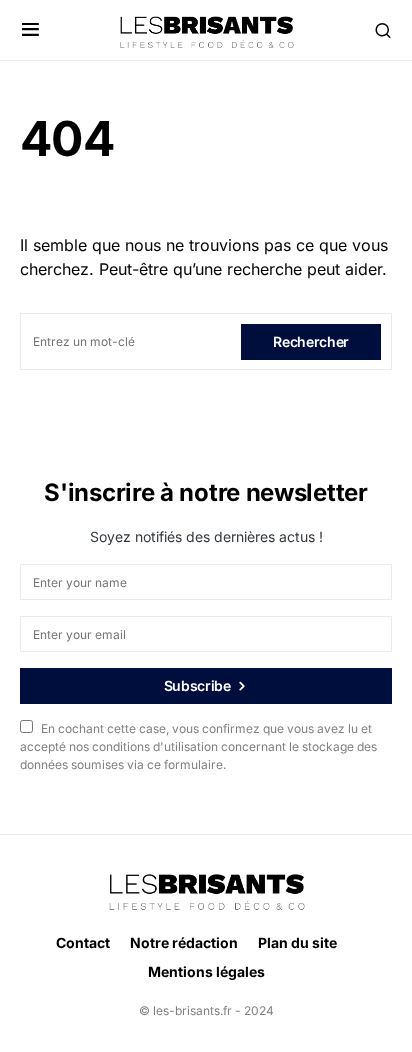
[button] (30, 30)
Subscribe (197, 685)
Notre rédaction (184, 942)
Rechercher (311, 341)
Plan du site (297, 942)
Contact (83, 942)
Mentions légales (206, 971)
